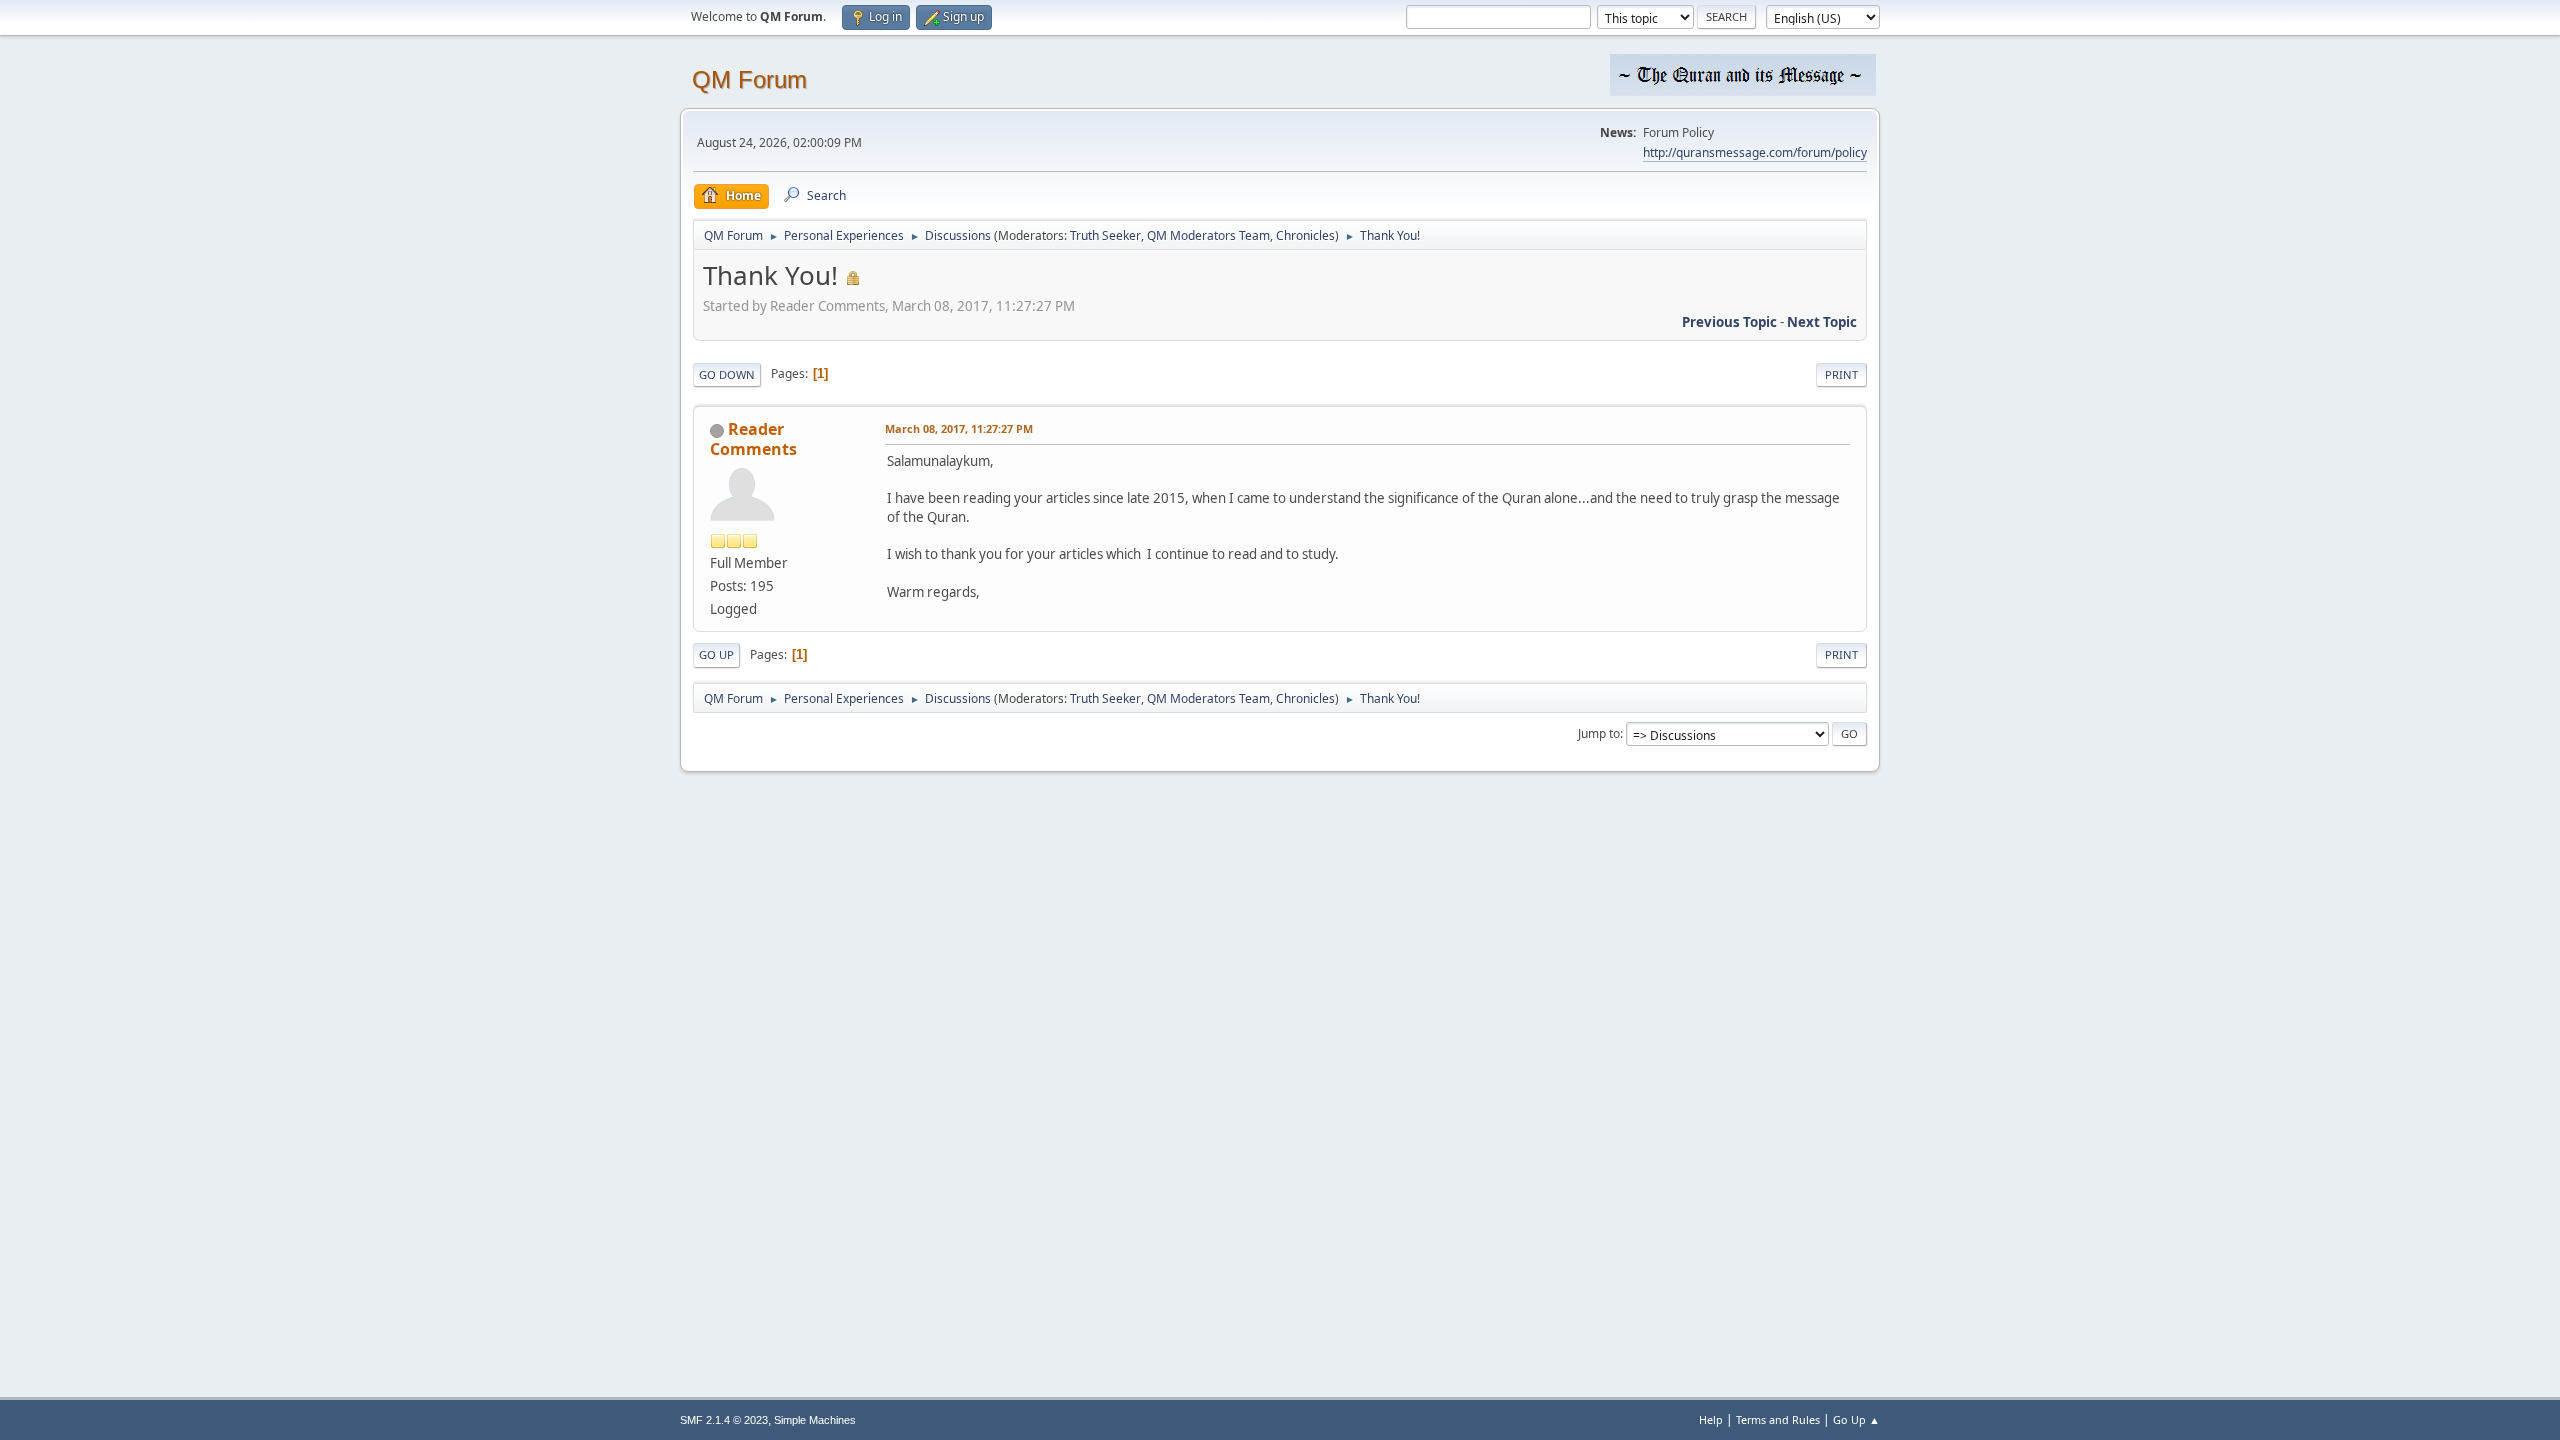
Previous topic (1729, 322)
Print (1841, 374)
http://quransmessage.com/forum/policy (1755, 152)
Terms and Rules (1778, 1419)
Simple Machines (815, 1420)
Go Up (716, 654)
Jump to (1599, 733)
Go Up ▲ (1856, 1419)
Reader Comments (753, 439)
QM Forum (749, 79)
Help (1711, 1419)
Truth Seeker (1105, 235)
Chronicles (1305, 235)
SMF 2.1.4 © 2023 (724, 1420)
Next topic (1822, 322)
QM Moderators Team (1208, 235)
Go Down (727, 374)
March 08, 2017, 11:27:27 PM (959, 428)
